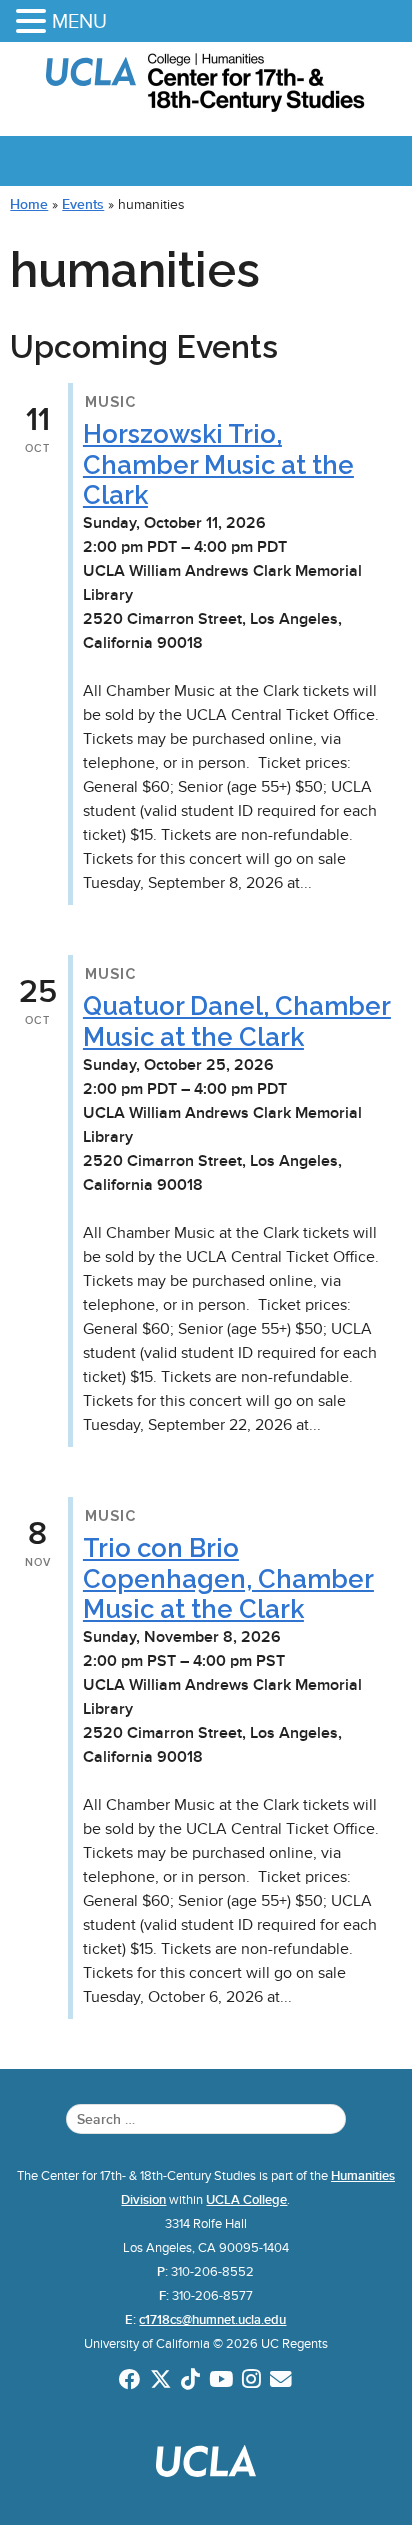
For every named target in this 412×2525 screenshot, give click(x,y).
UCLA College (246, 2200)
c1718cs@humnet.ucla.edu (212, 2320)
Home (29, 204)
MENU (79, 21)
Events (83, 204)
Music (110, 401)
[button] (34, 22)
